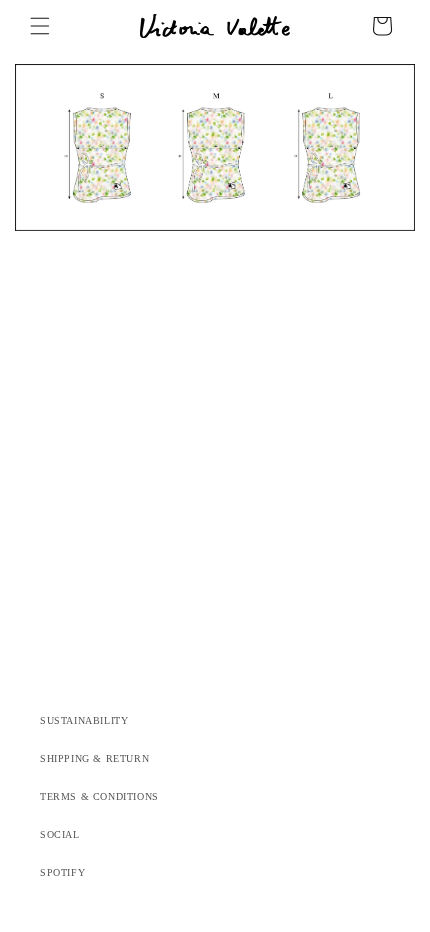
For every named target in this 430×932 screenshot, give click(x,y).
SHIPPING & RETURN (94, 758)
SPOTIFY (62, 872)
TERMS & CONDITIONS (99, 796)
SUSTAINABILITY (84, 720)
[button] (40, 26)
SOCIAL (60, 834)
